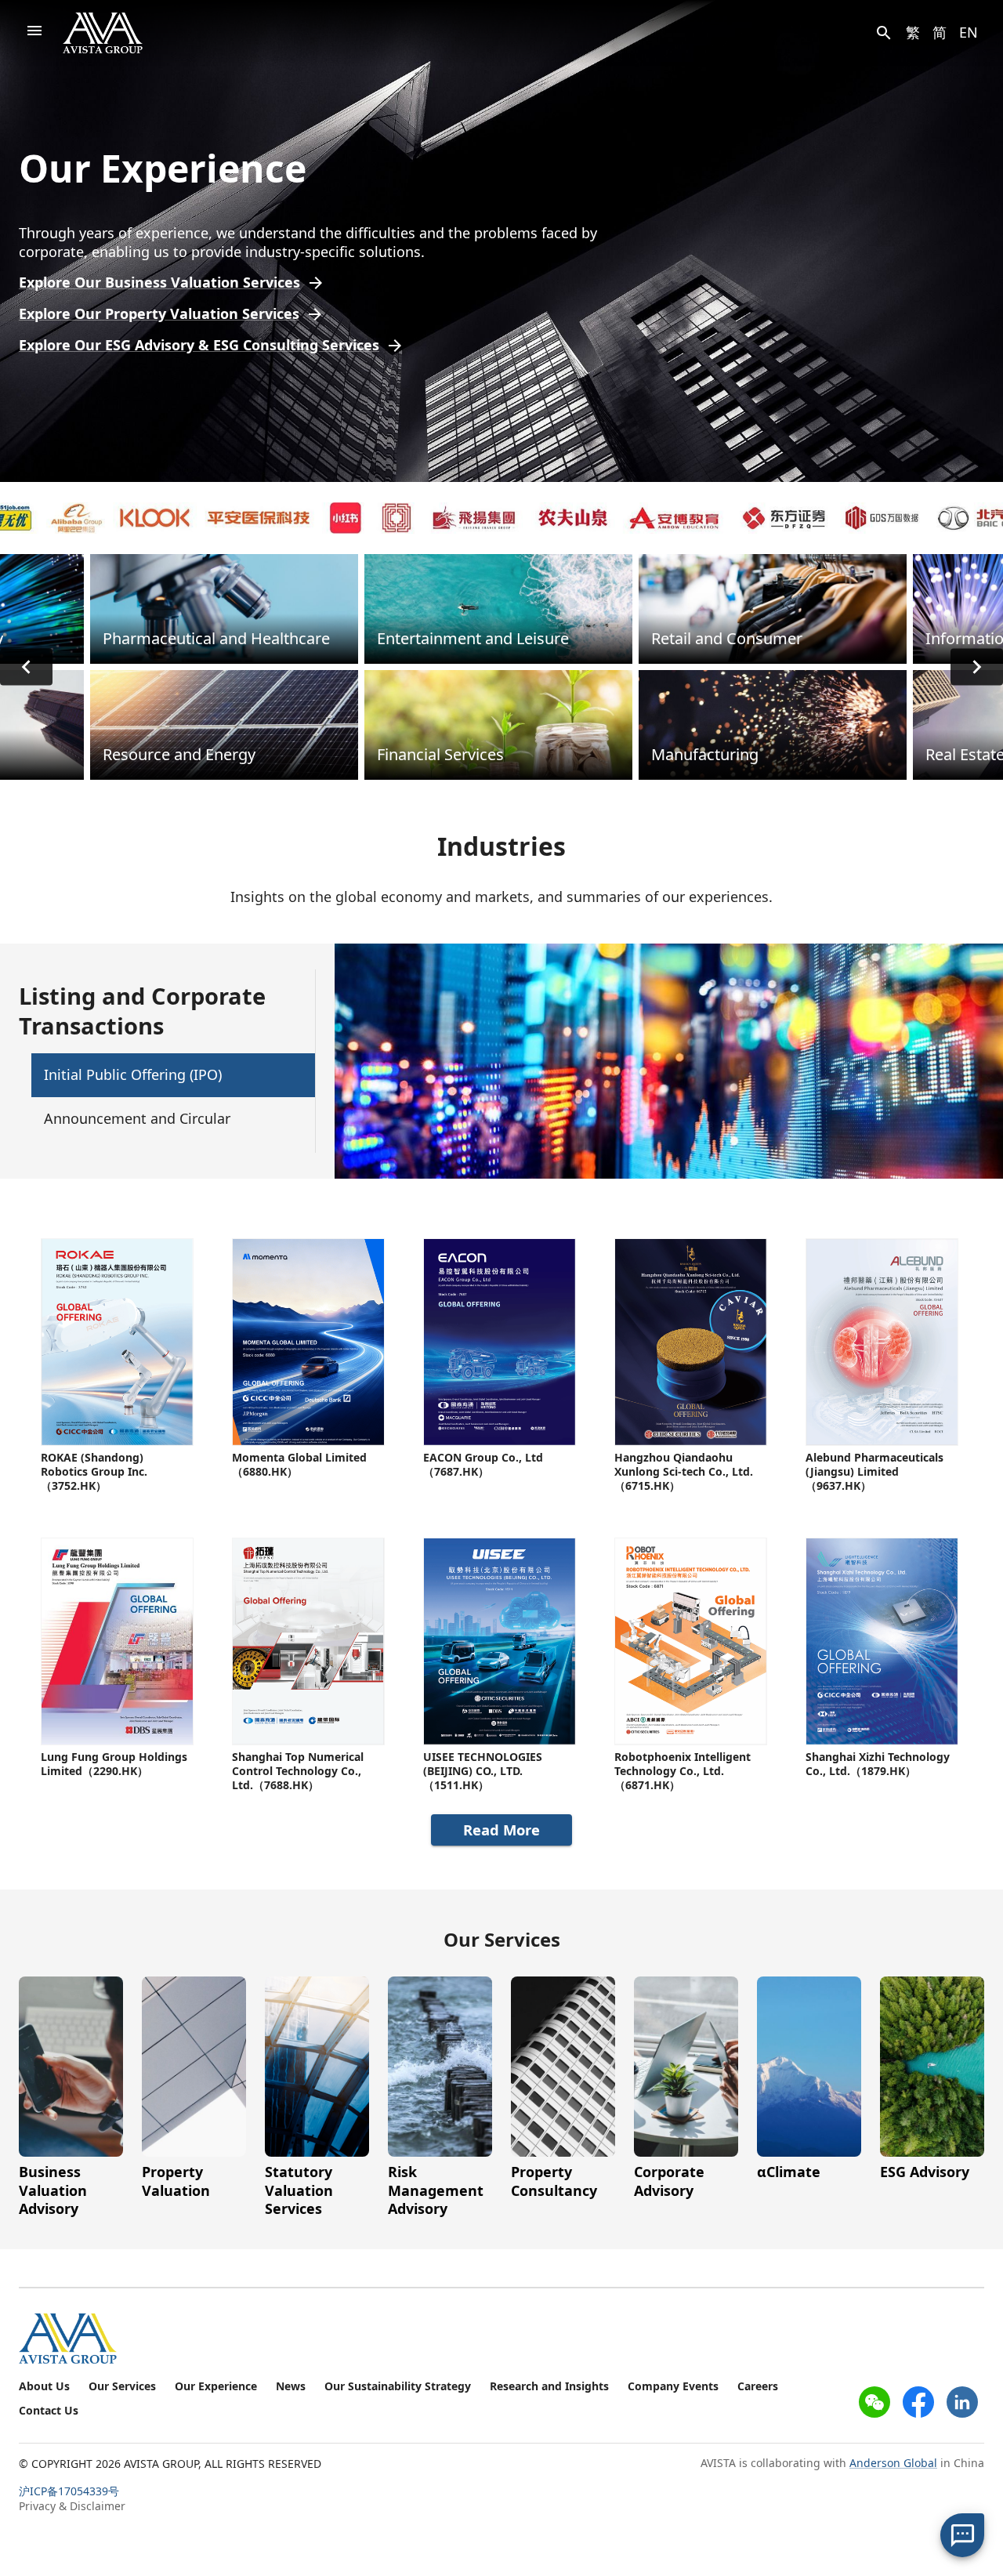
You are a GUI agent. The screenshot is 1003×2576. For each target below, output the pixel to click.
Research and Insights (549, 2386)
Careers (758, 2386)
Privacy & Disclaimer (72, 2506)
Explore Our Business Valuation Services (159, 283)
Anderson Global (893, 2463)
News (291, 2386)
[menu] (34, 33)
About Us (44, 2386)
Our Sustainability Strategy (398, 2386)
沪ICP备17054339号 (69, 2491)
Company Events (673, 2386)
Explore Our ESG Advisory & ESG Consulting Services (199, 345)
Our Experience (216, 2386)
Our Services (122, 2386)
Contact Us (49, 2411)
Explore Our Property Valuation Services (159, 314)
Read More (501, 1830)
